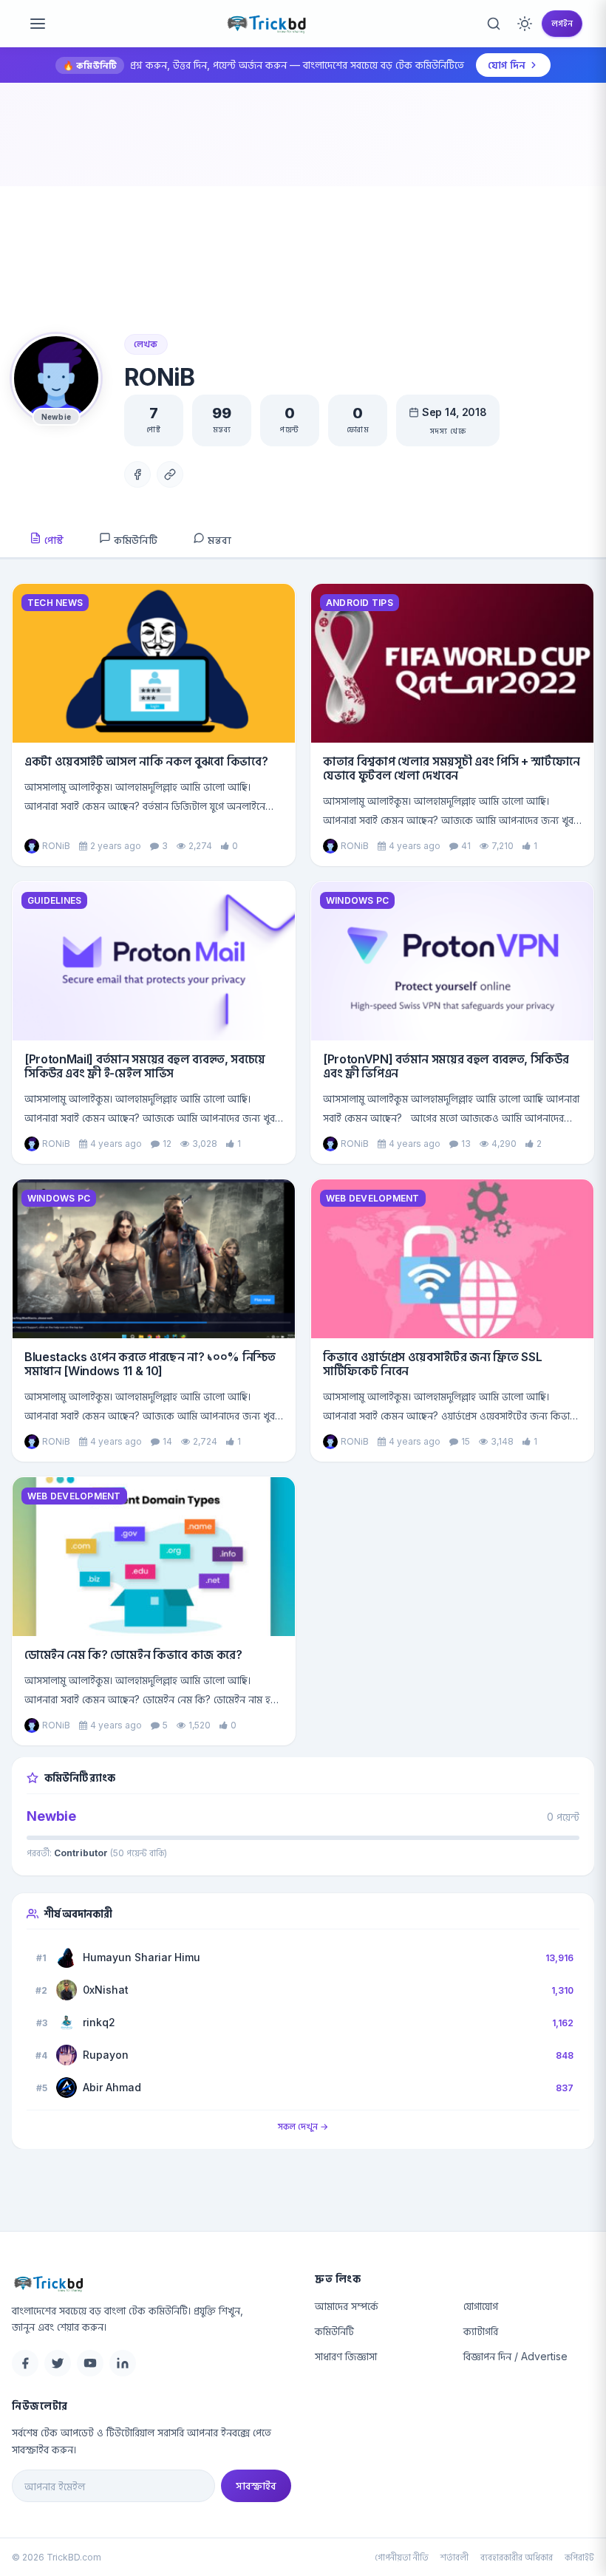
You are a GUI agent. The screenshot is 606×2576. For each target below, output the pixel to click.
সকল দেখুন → (303, 2126)
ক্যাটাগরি (481, 2331)
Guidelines (54, 900)
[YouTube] (90, 2363)
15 (466, 1441)
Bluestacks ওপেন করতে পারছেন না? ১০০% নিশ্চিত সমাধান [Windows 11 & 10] (150, 1364)
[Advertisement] (303, 223)
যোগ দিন (507, 65)
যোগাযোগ (481, 2306)
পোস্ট (52, 540)
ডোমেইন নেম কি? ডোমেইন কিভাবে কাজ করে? (133, 1655)
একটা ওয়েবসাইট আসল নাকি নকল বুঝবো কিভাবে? (146, 761)
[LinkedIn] (123, 2363)
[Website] (170, 474)
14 (167, 1441)
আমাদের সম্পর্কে (347, 2306)
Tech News (55, 603)
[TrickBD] (151, 2283)
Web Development (373, 1198)
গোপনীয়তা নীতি (402, 2557)
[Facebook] (137, 474)
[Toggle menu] (38, 24)
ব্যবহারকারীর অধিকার (517, 2557)
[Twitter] (58, 2363)
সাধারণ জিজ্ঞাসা (346, 2356)
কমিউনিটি (134, 540)
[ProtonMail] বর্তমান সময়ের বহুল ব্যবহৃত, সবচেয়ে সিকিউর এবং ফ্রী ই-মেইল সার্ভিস (145, 1066)
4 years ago (415, 846)
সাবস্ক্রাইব (256, 2485)
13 (466, 1144)
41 (466, 846)
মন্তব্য (218, 540)
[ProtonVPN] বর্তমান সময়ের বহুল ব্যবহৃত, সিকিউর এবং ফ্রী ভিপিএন (446, 1066)
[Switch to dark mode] (525, 24)
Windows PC (357, 900)
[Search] (494, 24)
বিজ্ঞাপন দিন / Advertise (515, 2356)
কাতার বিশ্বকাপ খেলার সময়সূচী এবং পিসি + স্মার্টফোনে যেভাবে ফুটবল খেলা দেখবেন (452, 768)
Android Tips (360, 603)
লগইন (562, 23)
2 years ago (116, 846)
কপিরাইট (579, 2557)
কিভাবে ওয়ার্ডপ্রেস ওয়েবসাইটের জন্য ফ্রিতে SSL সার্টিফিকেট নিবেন (432, 1364)
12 (167, 1144)
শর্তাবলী (454, 2557)
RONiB (56, 846)
